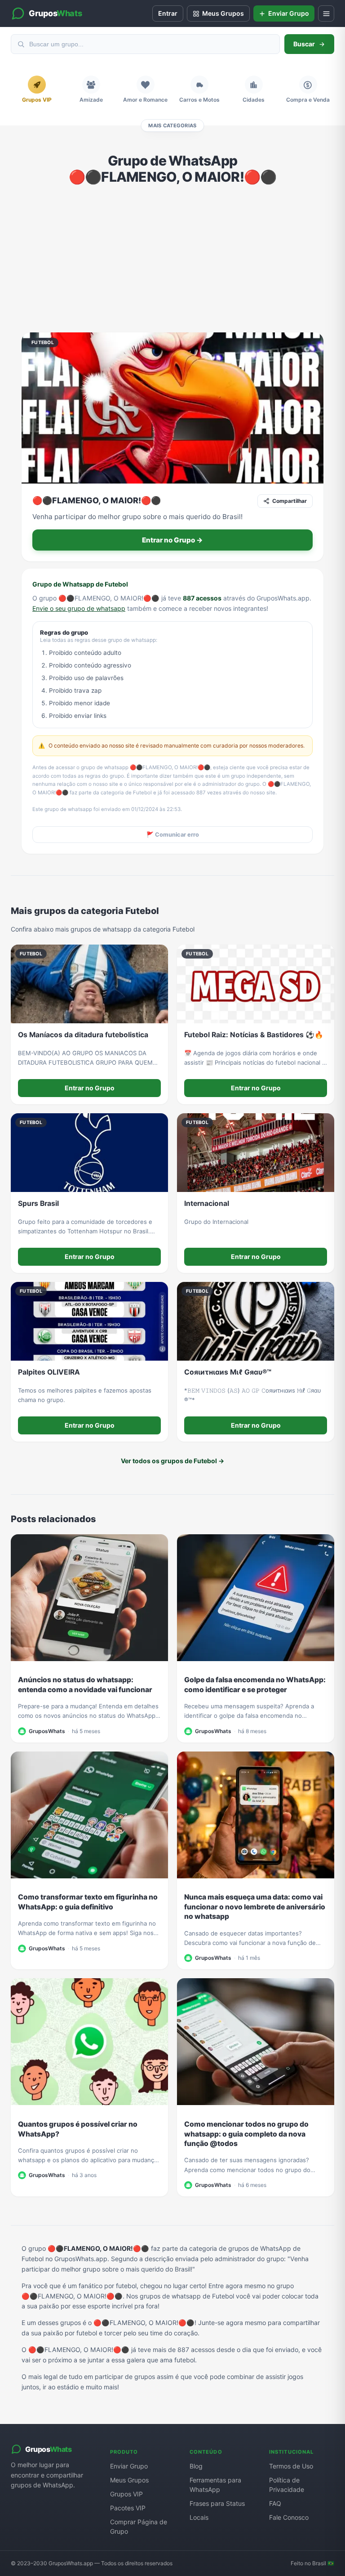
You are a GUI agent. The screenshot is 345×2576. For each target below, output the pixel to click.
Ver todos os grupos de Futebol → (172, 1461)
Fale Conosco (289, 2517)
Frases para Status (217, 2503)
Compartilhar (290, 501)
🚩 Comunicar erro (173, 835)
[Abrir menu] (326, 13)
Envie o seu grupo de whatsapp (79, 608)
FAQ (275, 2503)
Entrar (168, 13)
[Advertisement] (172, 259)
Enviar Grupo (129, 2466)
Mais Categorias (172, 125)
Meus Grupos (129, 2480)
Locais (199, 2517)
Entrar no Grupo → (172, 540)
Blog (196, 2466)
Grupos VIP (126, 2494)
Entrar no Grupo (90, 1088)
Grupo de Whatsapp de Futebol (80, 584)
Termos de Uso (291, 2466)
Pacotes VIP (128, 2508)
